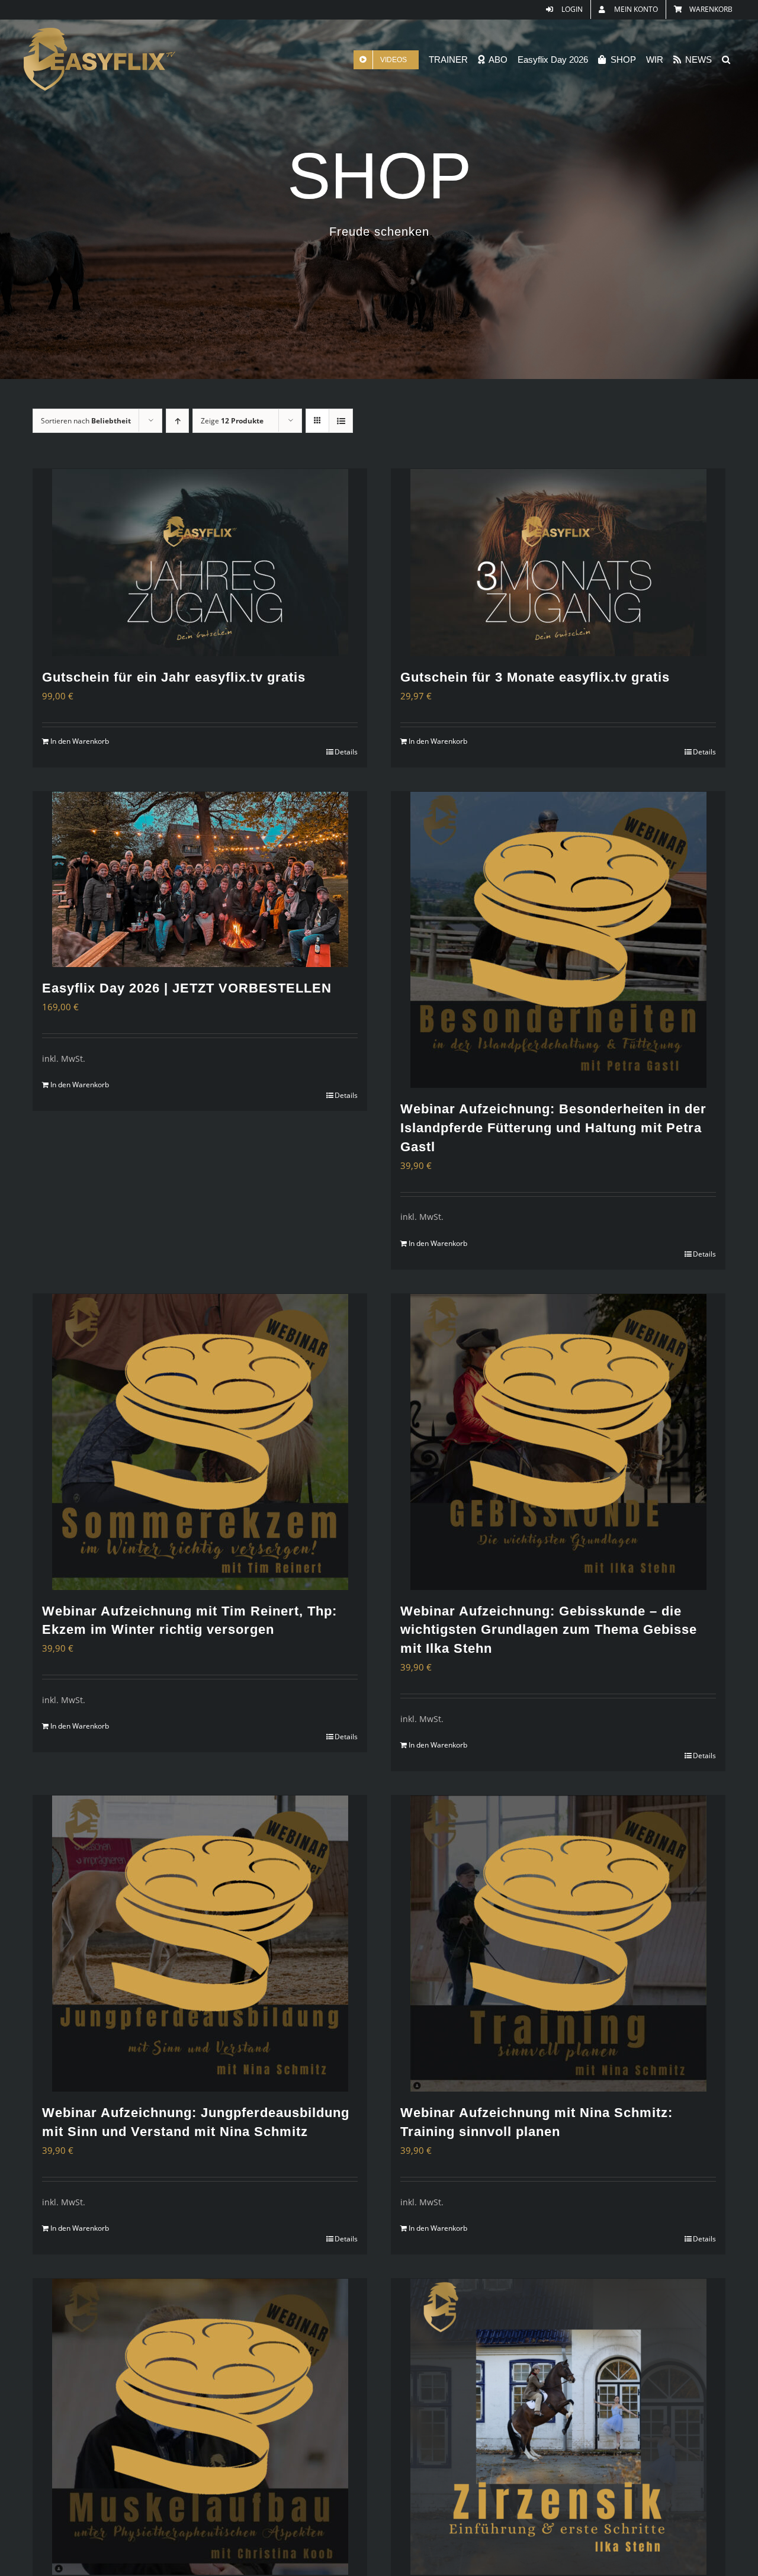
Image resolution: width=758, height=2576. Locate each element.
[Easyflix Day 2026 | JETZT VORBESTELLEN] (200, 879)
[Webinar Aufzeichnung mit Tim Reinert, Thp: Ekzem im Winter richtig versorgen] (200, 1442)
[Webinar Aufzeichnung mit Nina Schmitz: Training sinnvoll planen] (558, 1944)
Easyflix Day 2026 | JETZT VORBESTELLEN (187, 988)
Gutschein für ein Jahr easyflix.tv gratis (174, 677)
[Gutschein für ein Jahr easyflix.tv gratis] (200, 563)
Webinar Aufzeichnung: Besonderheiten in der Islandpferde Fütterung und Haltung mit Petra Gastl (553, 1128)
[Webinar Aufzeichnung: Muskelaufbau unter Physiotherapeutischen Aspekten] (200, 2427)
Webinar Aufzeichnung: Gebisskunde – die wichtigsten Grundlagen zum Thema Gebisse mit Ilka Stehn (549, 1630)
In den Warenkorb (80, 741)
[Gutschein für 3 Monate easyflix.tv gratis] (558, 563)
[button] (726, 60)
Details (346, 752)
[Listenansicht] (341, 421)
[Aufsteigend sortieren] (177, 421)
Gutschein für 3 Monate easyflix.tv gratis (535, 677)
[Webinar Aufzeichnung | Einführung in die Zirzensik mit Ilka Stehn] (558, 2427)
